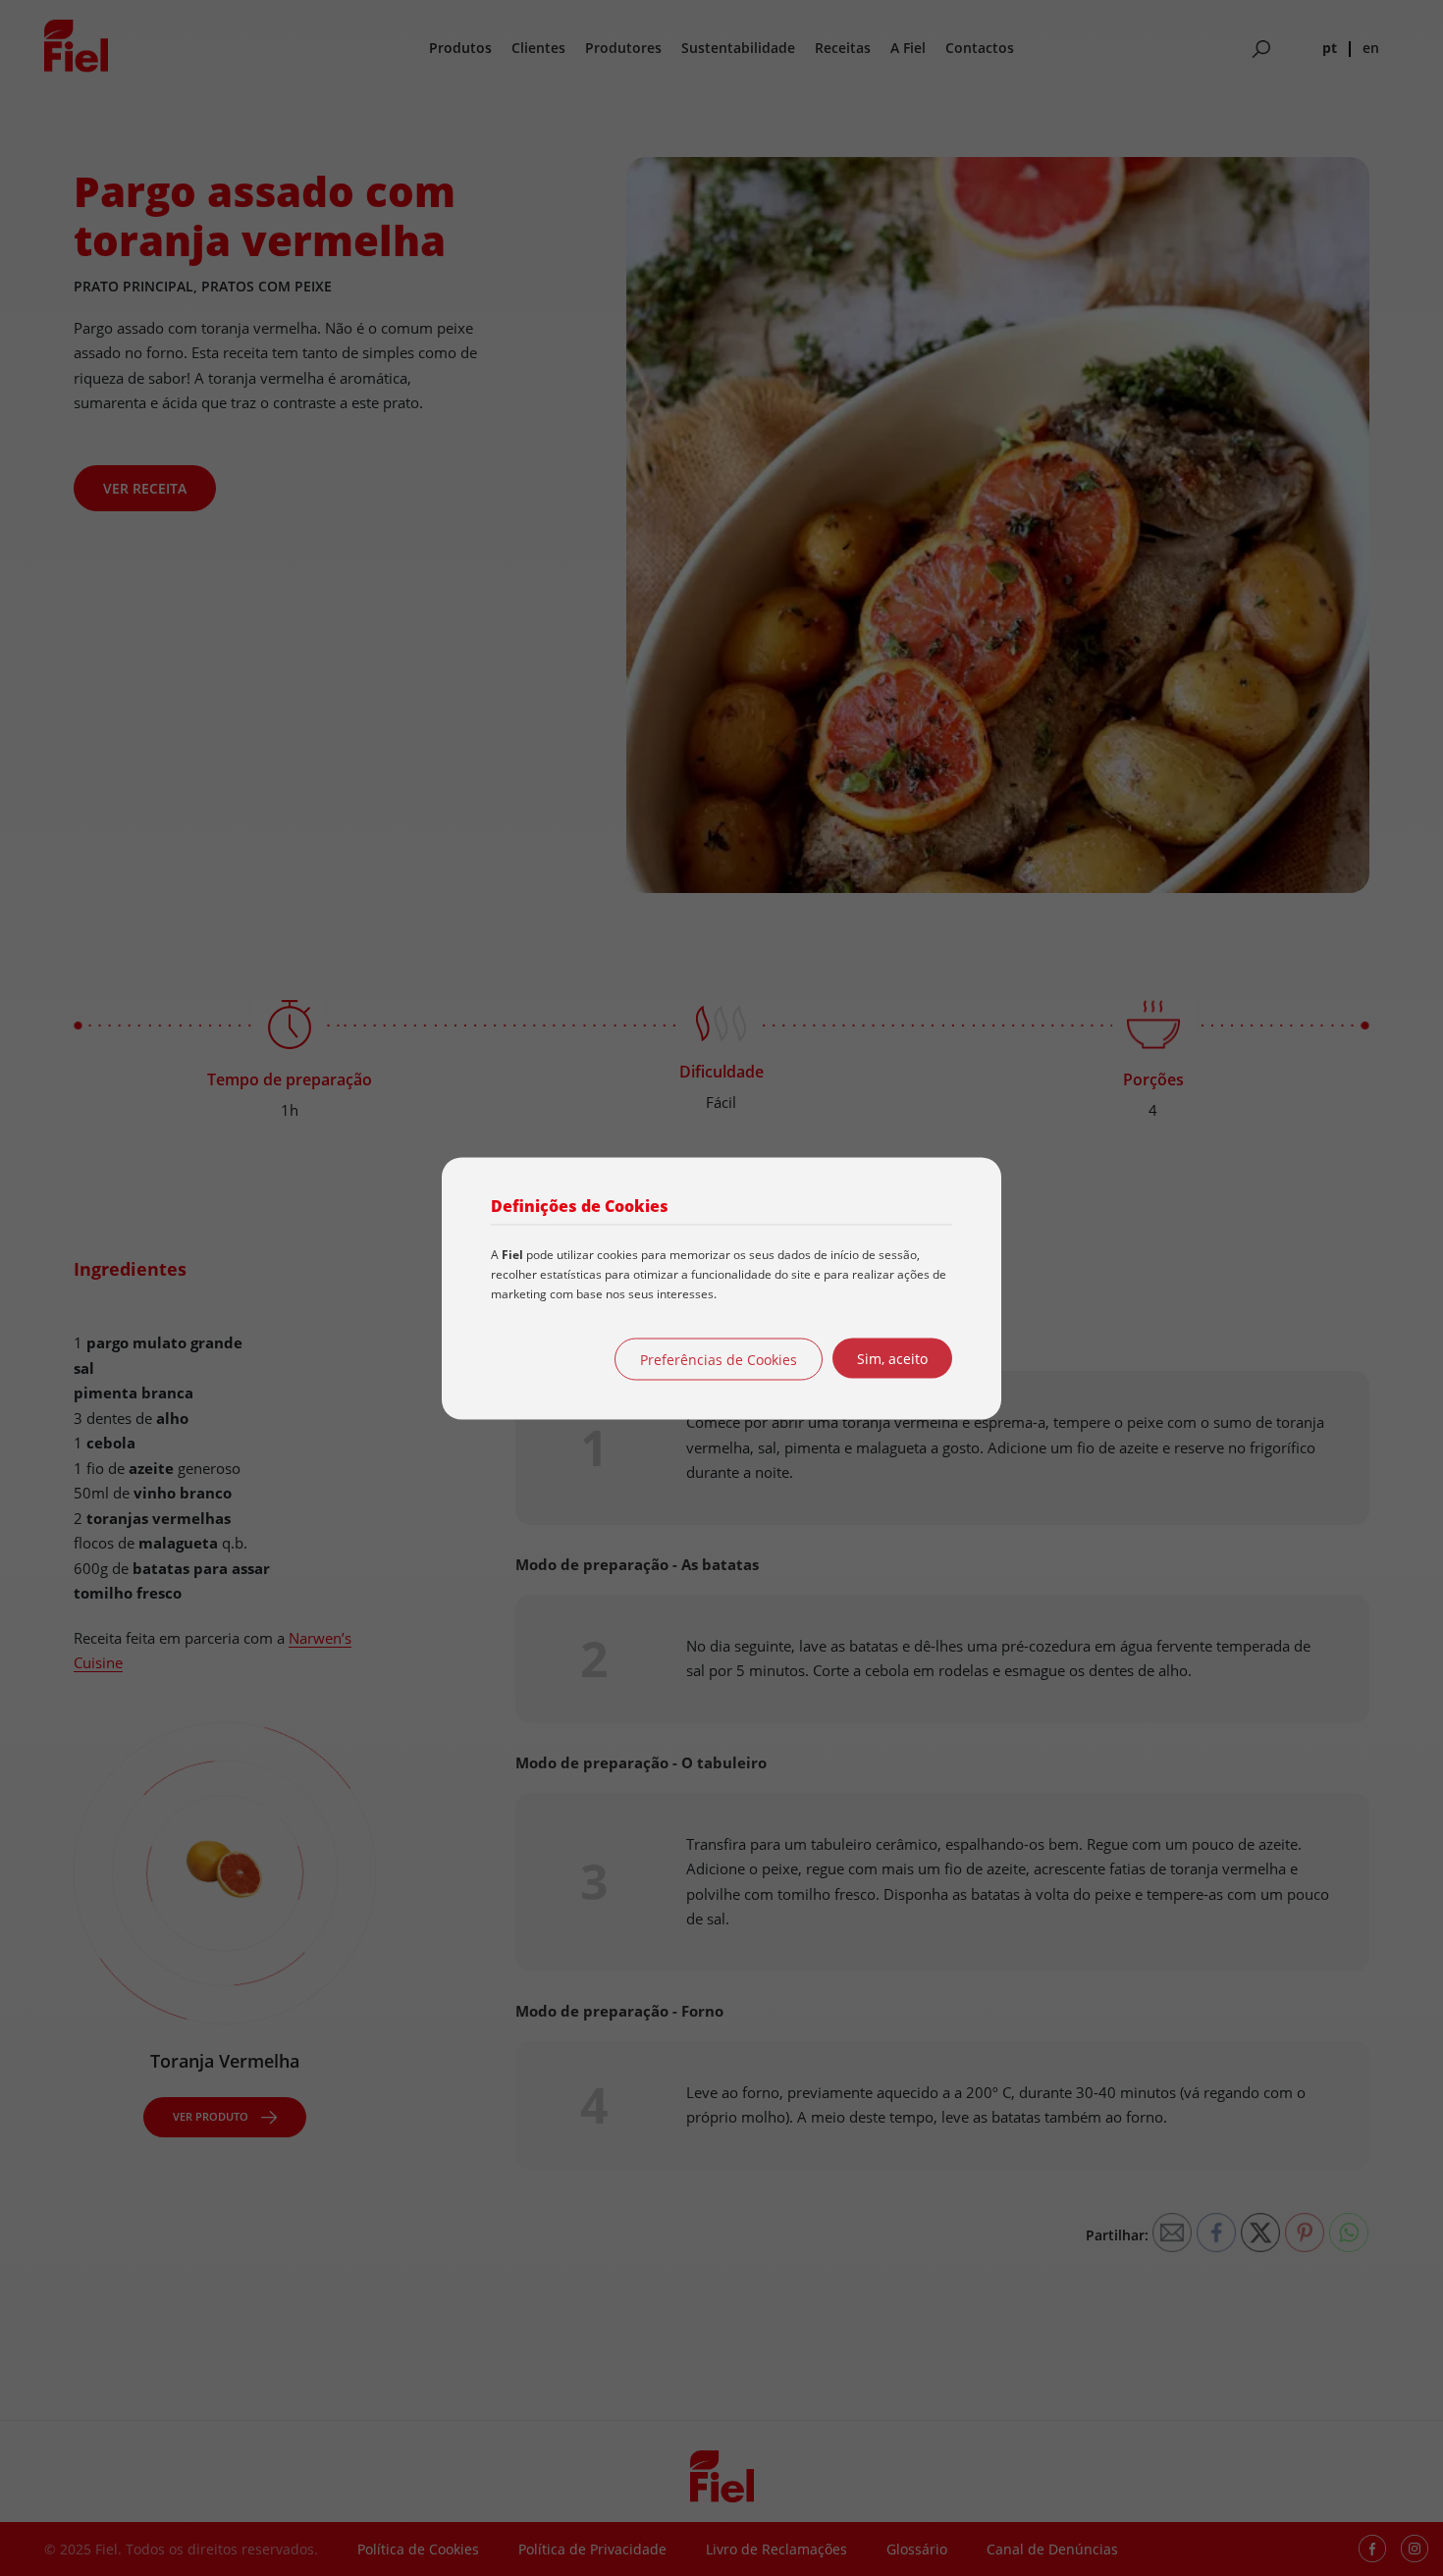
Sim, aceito (892, 1358)
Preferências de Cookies (719, 1359)
